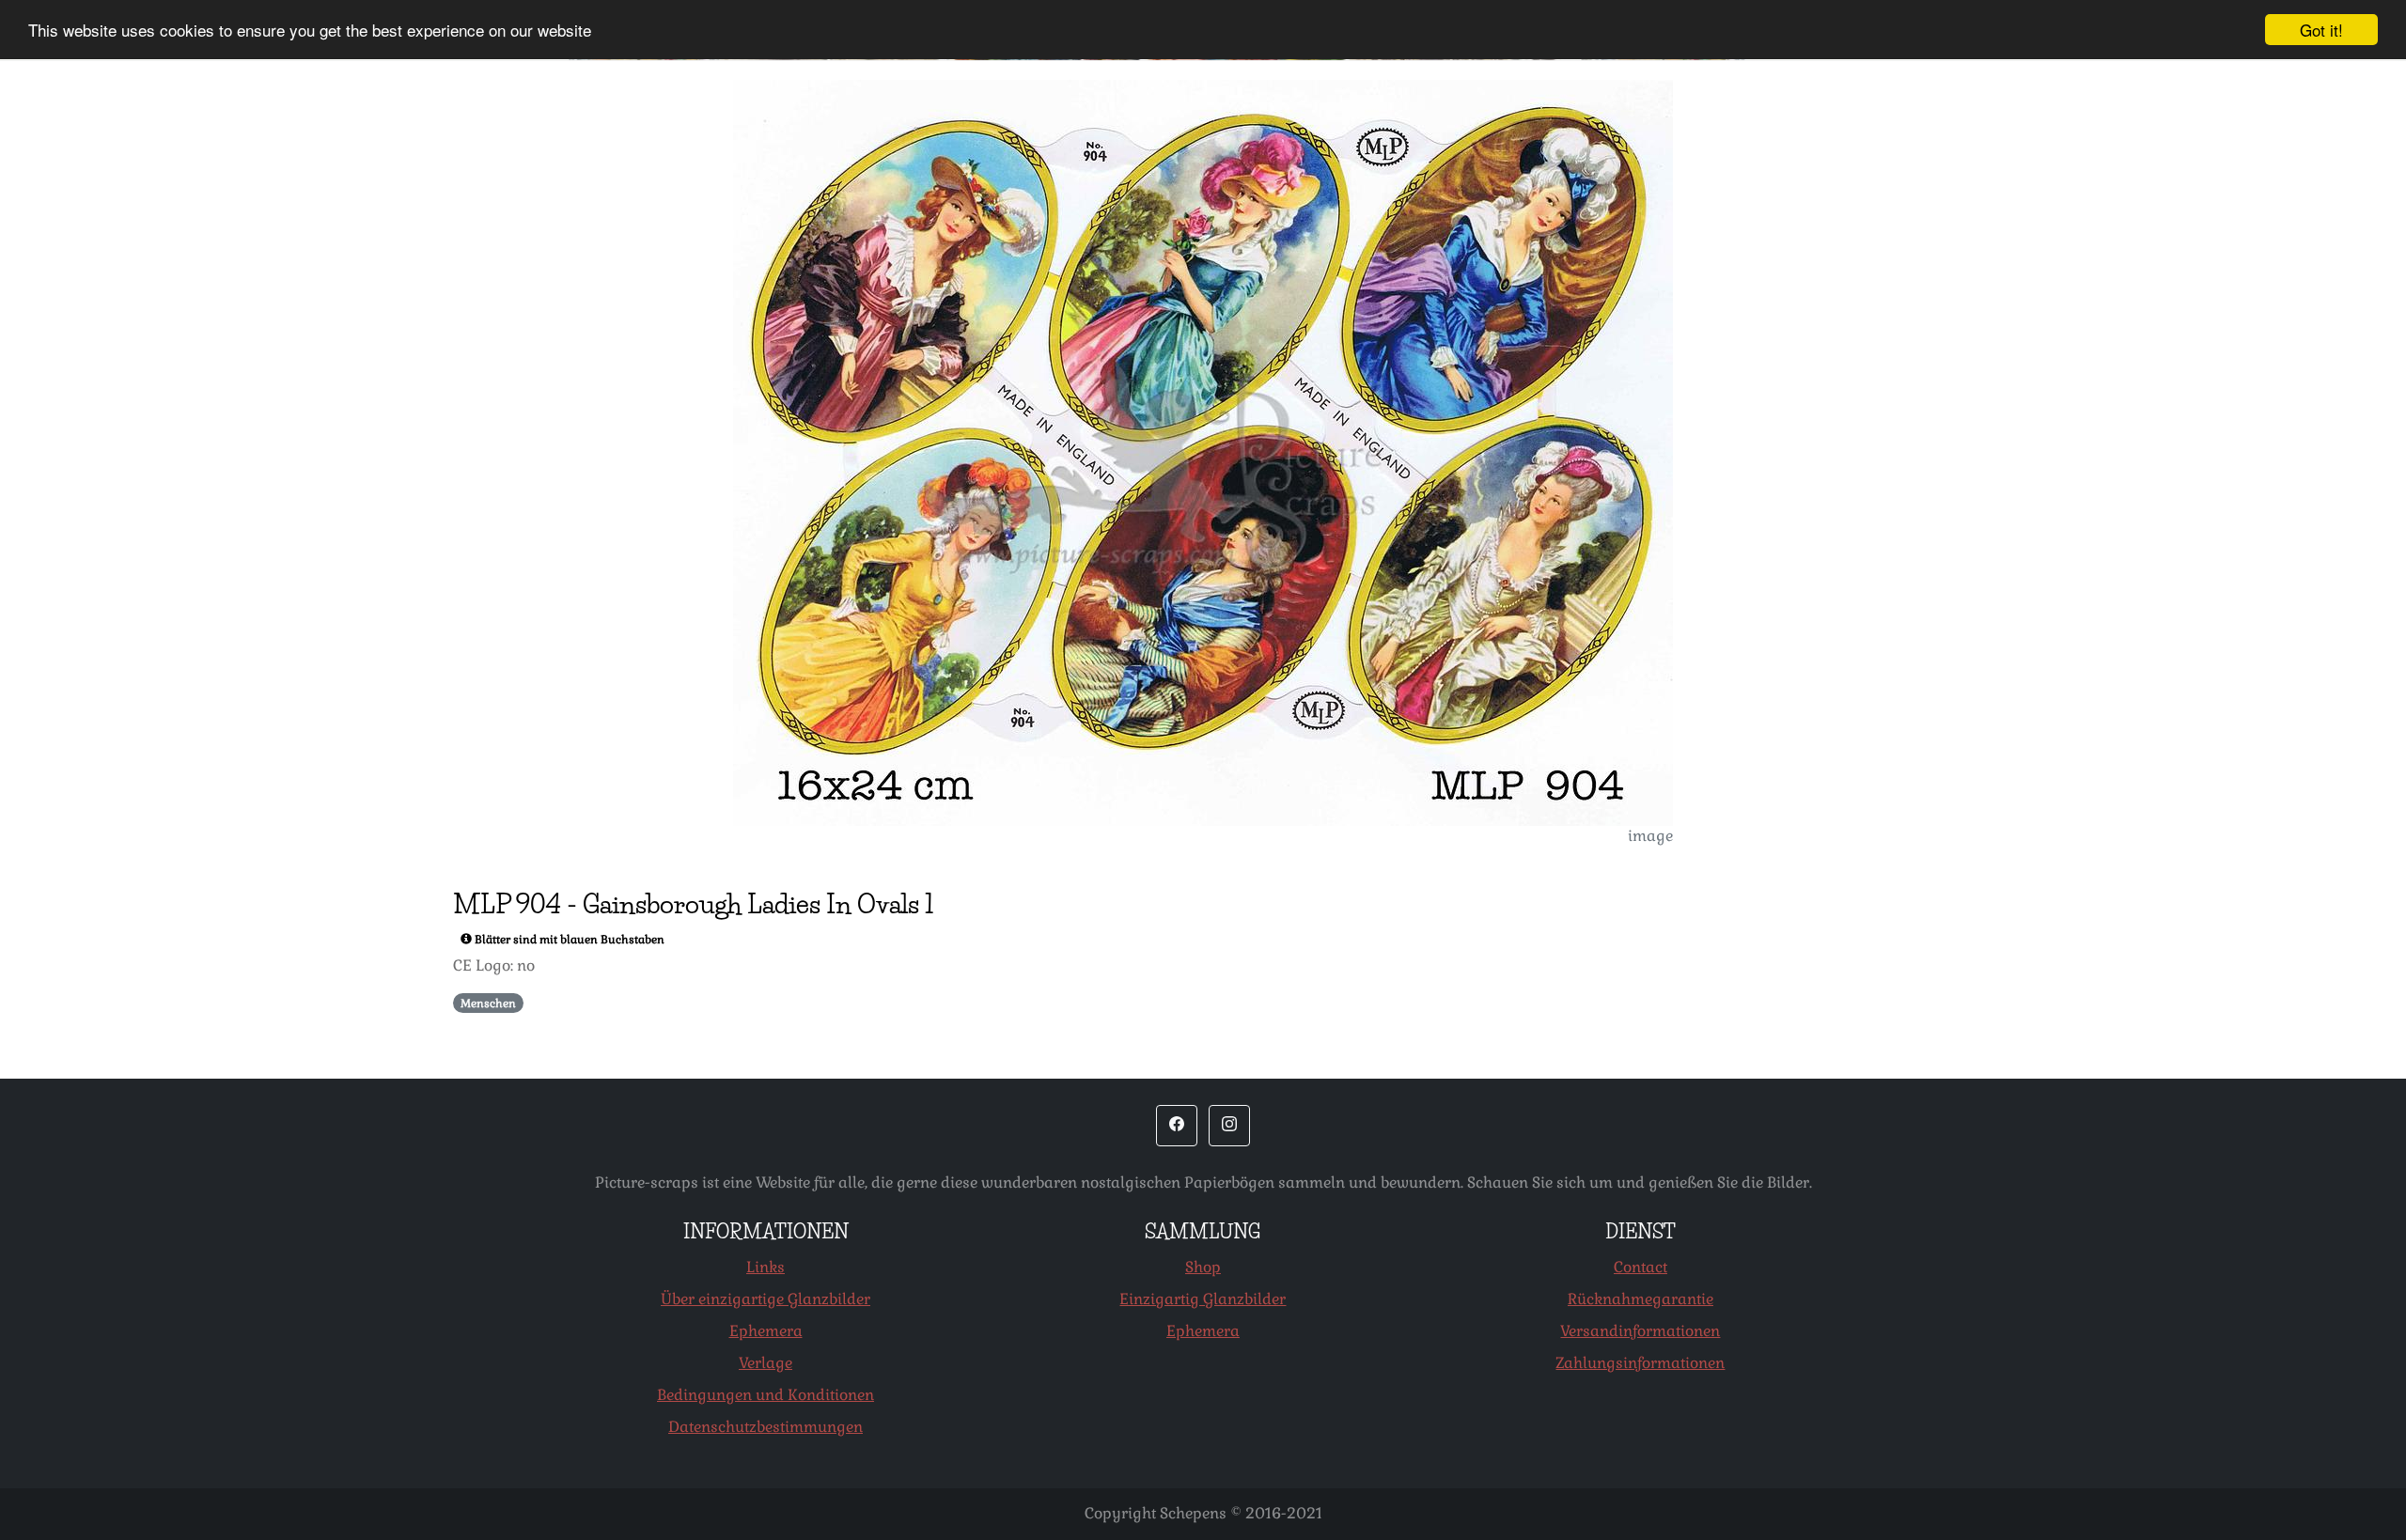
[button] (1177, 1126)
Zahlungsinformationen (1640, 1363)
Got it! (2321, 30)
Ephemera (766, 1331)
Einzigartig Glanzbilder (1203, 1299)
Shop (1203, 1267)
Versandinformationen (1640, 1331)
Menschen (488, 1003)
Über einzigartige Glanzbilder (766, 1299)
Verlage (766, 1363)
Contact (1640, 1267)
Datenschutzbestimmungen (766, 1427)
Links (766, 1267)
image (1650, 836)
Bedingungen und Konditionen (766, 1395)
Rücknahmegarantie (1640, 1299)
